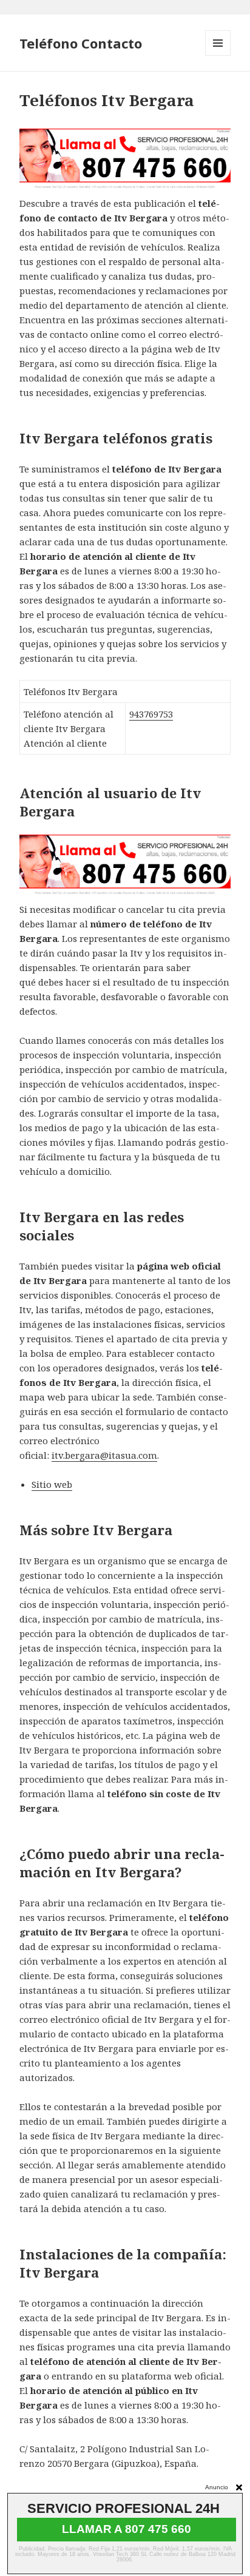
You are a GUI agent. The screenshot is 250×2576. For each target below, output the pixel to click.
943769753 (151, 714)
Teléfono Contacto (81, 43)
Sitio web (52, 1484)
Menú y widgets (218, 55)
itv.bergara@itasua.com (104, 1455)
